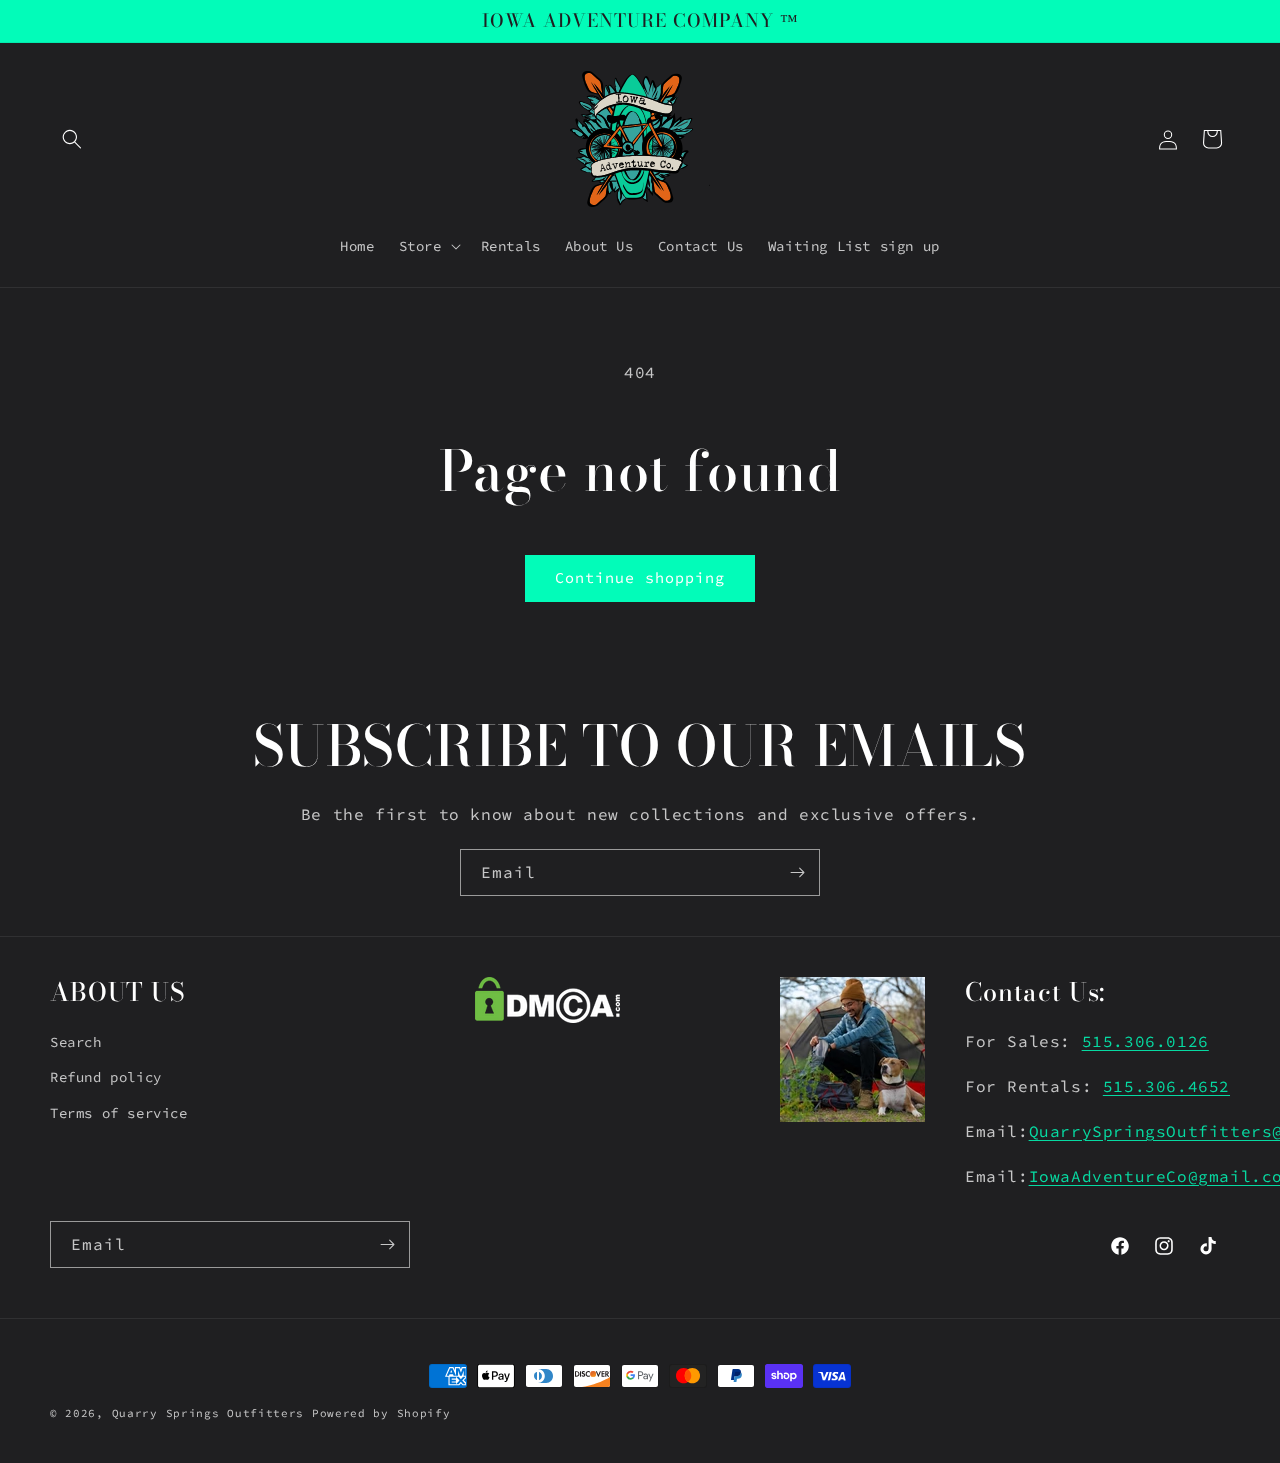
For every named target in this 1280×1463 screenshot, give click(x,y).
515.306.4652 (1166, 1086)
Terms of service (119, 1113)
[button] (72, 139)
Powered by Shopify (381, 1413)
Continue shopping (640, 577)
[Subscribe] (797, 872)
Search (76, 1042)
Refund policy (106, 1078)
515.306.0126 (1145, 1041)
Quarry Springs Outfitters (208, 1413)
